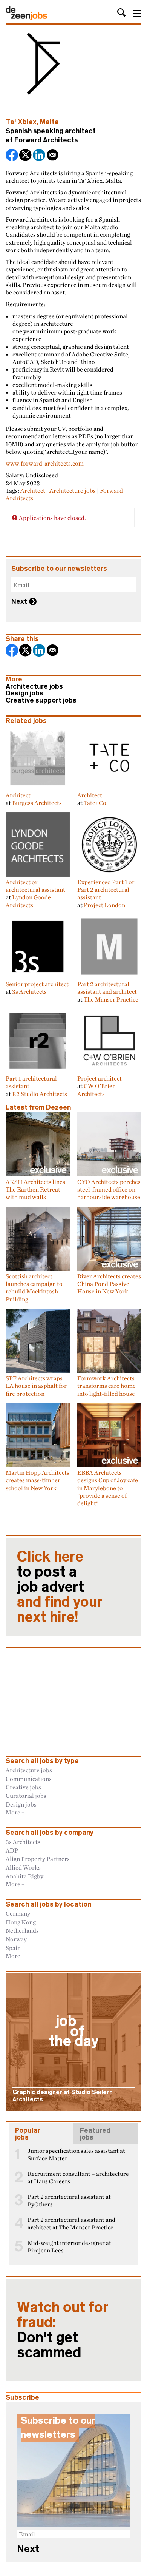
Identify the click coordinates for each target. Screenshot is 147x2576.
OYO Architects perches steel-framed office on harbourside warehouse (109, 1189)
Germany (18, 1913)
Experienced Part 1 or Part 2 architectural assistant (106, 890)
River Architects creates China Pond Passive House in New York (109, 1284)
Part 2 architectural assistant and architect (107, 988)
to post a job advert (60, 1587)
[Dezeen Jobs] (26, 18)
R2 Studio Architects (40, 1094)
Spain (13, 1948)
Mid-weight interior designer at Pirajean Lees (69, 2247)
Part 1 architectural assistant (31, 1082)
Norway (16, 1939)
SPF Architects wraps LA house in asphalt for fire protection (36, 1386)
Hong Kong (21, 1922)
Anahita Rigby (24, 1876)
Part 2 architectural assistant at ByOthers (69, 2201)
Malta (49, 122)
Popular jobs (28, 2134)
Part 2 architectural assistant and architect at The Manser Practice (71, 2224)
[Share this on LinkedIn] (40, 156)
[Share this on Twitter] (26, 156)
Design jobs (24, 693)
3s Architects (29, 991)
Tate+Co (95, 803)
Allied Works (23, 1867)
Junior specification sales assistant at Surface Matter (76, 2154)
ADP (12, 1850)
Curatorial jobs (26, 1796)
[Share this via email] (53, 156)
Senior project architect (37, 984)
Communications (29, 1779)
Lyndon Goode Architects (28, 901)
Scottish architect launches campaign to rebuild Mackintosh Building (34, 1288)
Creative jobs (23, 1787)
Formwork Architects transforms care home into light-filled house (106, 1386)
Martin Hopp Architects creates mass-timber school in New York (38, 1480)
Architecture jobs (73, 490)
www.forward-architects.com (45, 463)
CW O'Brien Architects (96, 1090)
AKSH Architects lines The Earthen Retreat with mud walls (35, 1189)
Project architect (100, 1078)
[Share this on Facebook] (12, 156)
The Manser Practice (111, 999)
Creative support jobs (41, 700)
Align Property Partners (38, 1859)
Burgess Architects (37, 803)
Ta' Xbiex (21, 122)
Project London (104, 905)
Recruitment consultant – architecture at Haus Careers (78, 2177)
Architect (33, 490)
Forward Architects (46, 140)
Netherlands (22, 1930)
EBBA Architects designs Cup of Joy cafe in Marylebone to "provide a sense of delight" (108, 1488)
